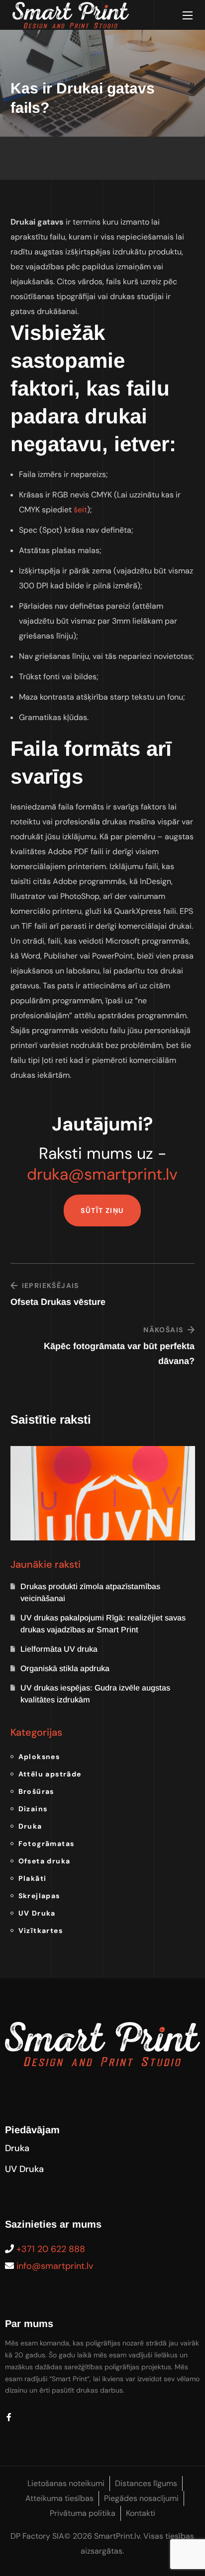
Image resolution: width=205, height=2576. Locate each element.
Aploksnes (39, 1757)
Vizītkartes (41, 1931)
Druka (30, 1826)
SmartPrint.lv (117, 2536)
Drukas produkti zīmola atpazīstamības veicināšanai (90, 1592)
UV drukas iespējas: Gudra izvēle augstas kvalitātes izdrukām (95, 1694)
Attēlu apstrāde (50, 1774)
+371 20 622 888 (51, 2249)
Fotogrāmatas (47, 1844)
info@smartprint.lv (55, 2266)
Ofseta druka (45, 1861)
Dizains (33, 1809)
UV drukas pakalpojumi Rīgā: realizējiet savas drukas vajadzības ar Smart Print (103, 1624)
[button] (102, 1210)
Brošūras (36, 1791)
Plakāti (33, 1878)
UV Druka (37, 1913)
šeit (80, 510)
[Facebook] (9, 2417)
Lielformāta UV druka (59, 1649)
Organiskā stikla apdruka (65, 1668)
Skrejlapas (39, 1896)
